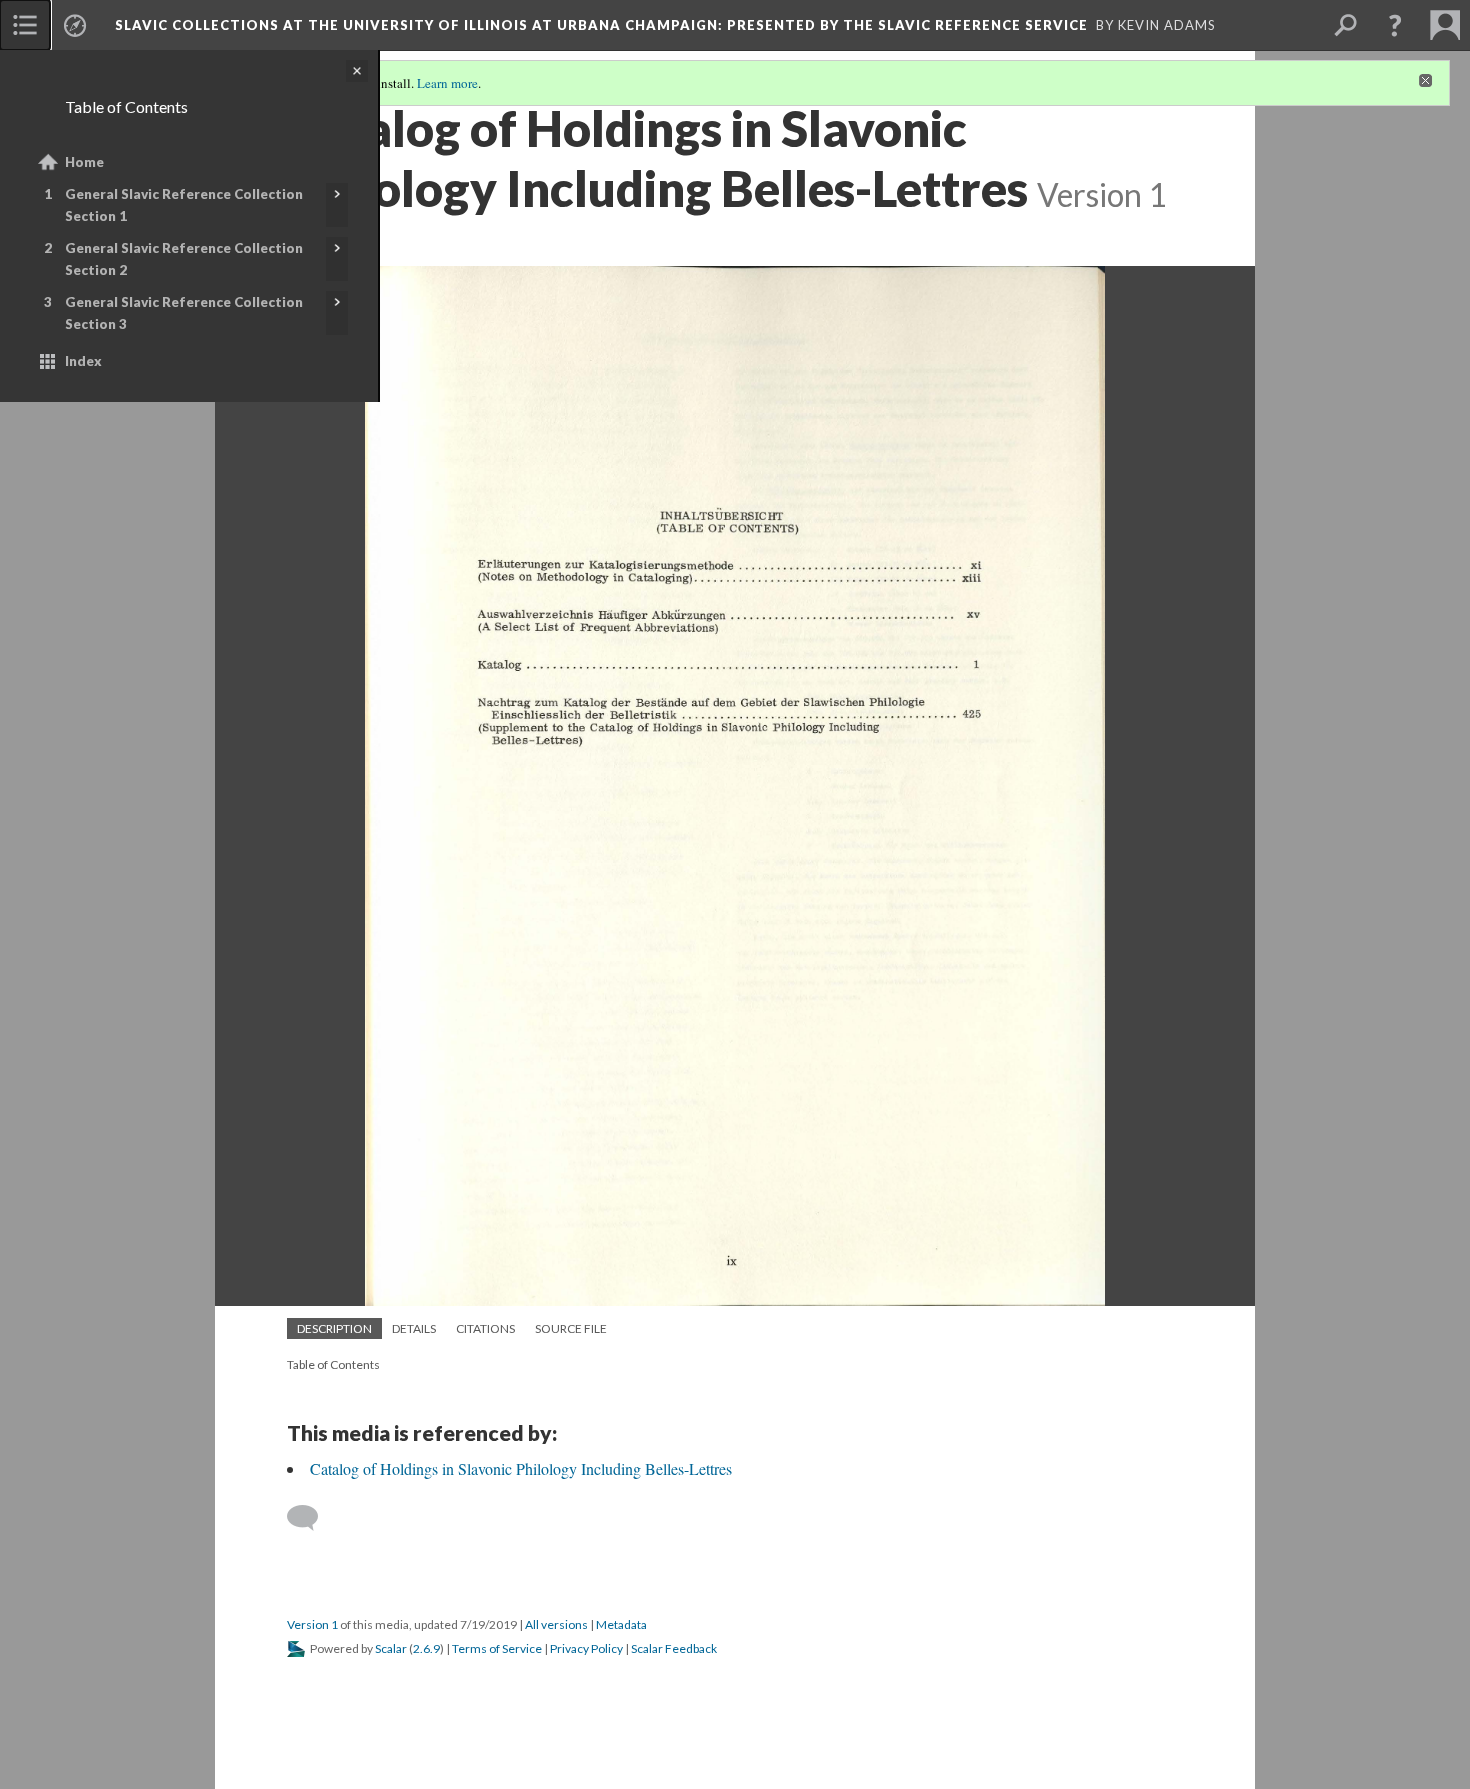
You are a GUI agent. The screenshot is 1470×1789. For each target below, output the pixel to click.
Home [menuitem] (84, 162)
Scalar (391, 1648)
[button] (1395, 25)
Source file (571, 1328)
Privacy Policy (586, 1648)
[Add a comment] (311, 1518)
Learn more (447, 83)
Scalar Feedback (674, 1648)
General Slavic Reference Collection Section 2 (184, 259)
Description (334, 1328)
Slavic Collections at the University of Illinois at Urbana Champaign (601, 25)
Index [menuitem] (83, 361)
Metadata (621, 1624)
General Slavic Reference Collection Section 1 (184, 205)
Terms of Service (497, 1648)
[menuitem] (25, 25)
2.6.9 (426, 1648)
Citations (485, 1328)
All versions (556, 1624)
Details (414, 1328)
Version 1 (312, 1624)
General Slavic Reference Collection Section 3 (184, 313)
